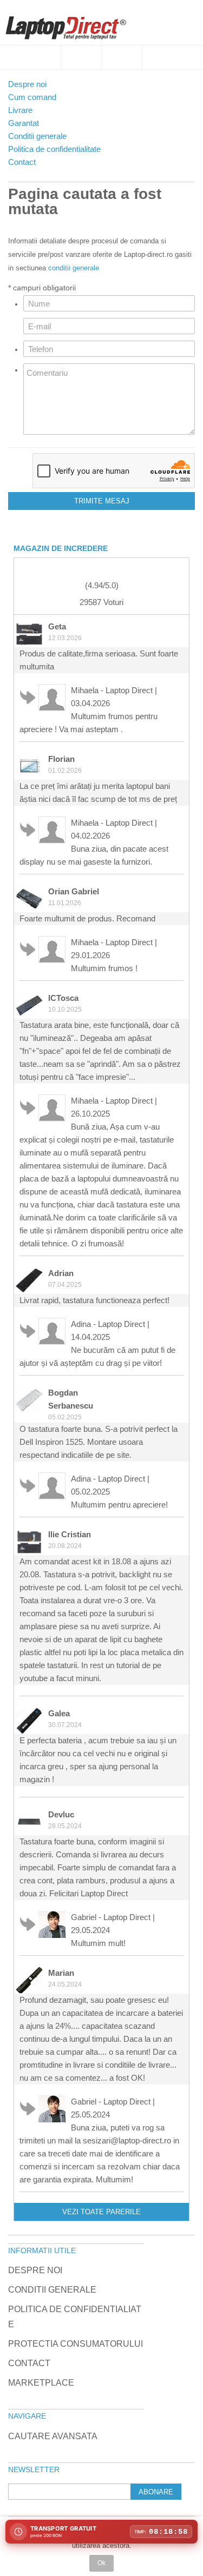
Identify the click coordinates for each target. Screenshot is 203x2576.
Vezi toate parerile (101, 2212)
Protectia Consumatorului (76, 2344)
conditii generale (74, 268)
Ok (101, 2563)
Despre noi (35, 2270)
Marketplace (41, 2383)
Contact (29, 2363)
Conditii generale (52, 2290)
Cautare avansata (53, 2436)
